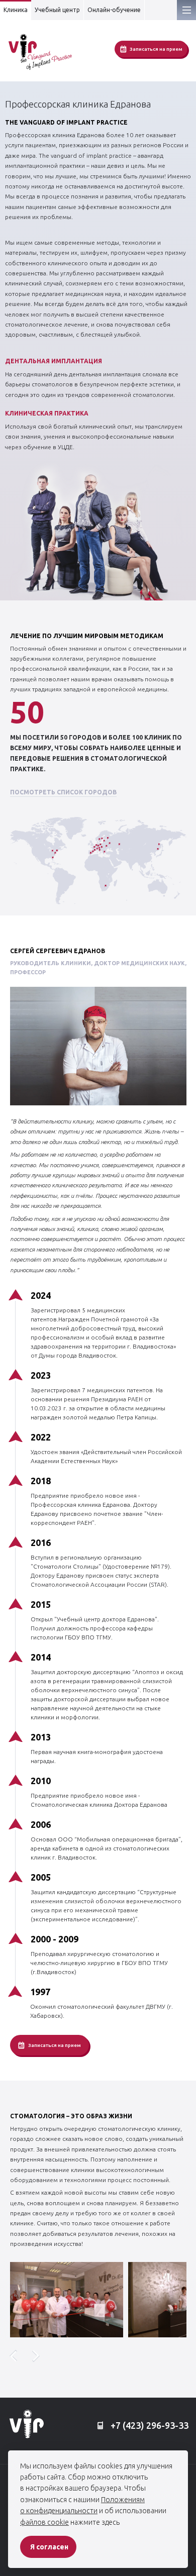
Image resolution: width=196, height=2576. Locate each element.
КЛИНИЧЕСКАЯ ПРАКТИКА (47, 413)
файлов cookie (44, 2522)
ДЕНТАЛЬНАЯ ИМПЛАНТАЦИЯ (54, 361)
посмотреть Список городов (63, 792)
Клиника (16, 10)
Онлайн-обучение (114, 10)
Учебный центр (57, 10)
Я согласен (49, 2547)
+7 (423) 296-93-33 (149, 2425)
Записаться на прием (156, 49)
